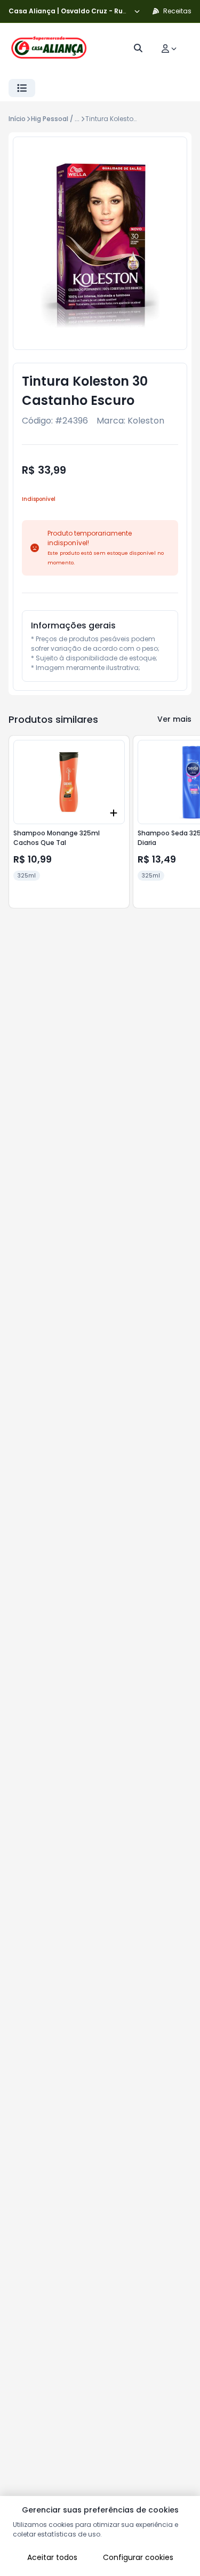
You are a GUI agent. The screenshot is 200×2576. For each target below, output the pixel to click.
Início (17, 119)
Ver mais (174, 719)
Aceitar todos (52, 2557)
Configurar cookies (138, 2557)
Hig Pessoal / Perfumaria (71, 119)
